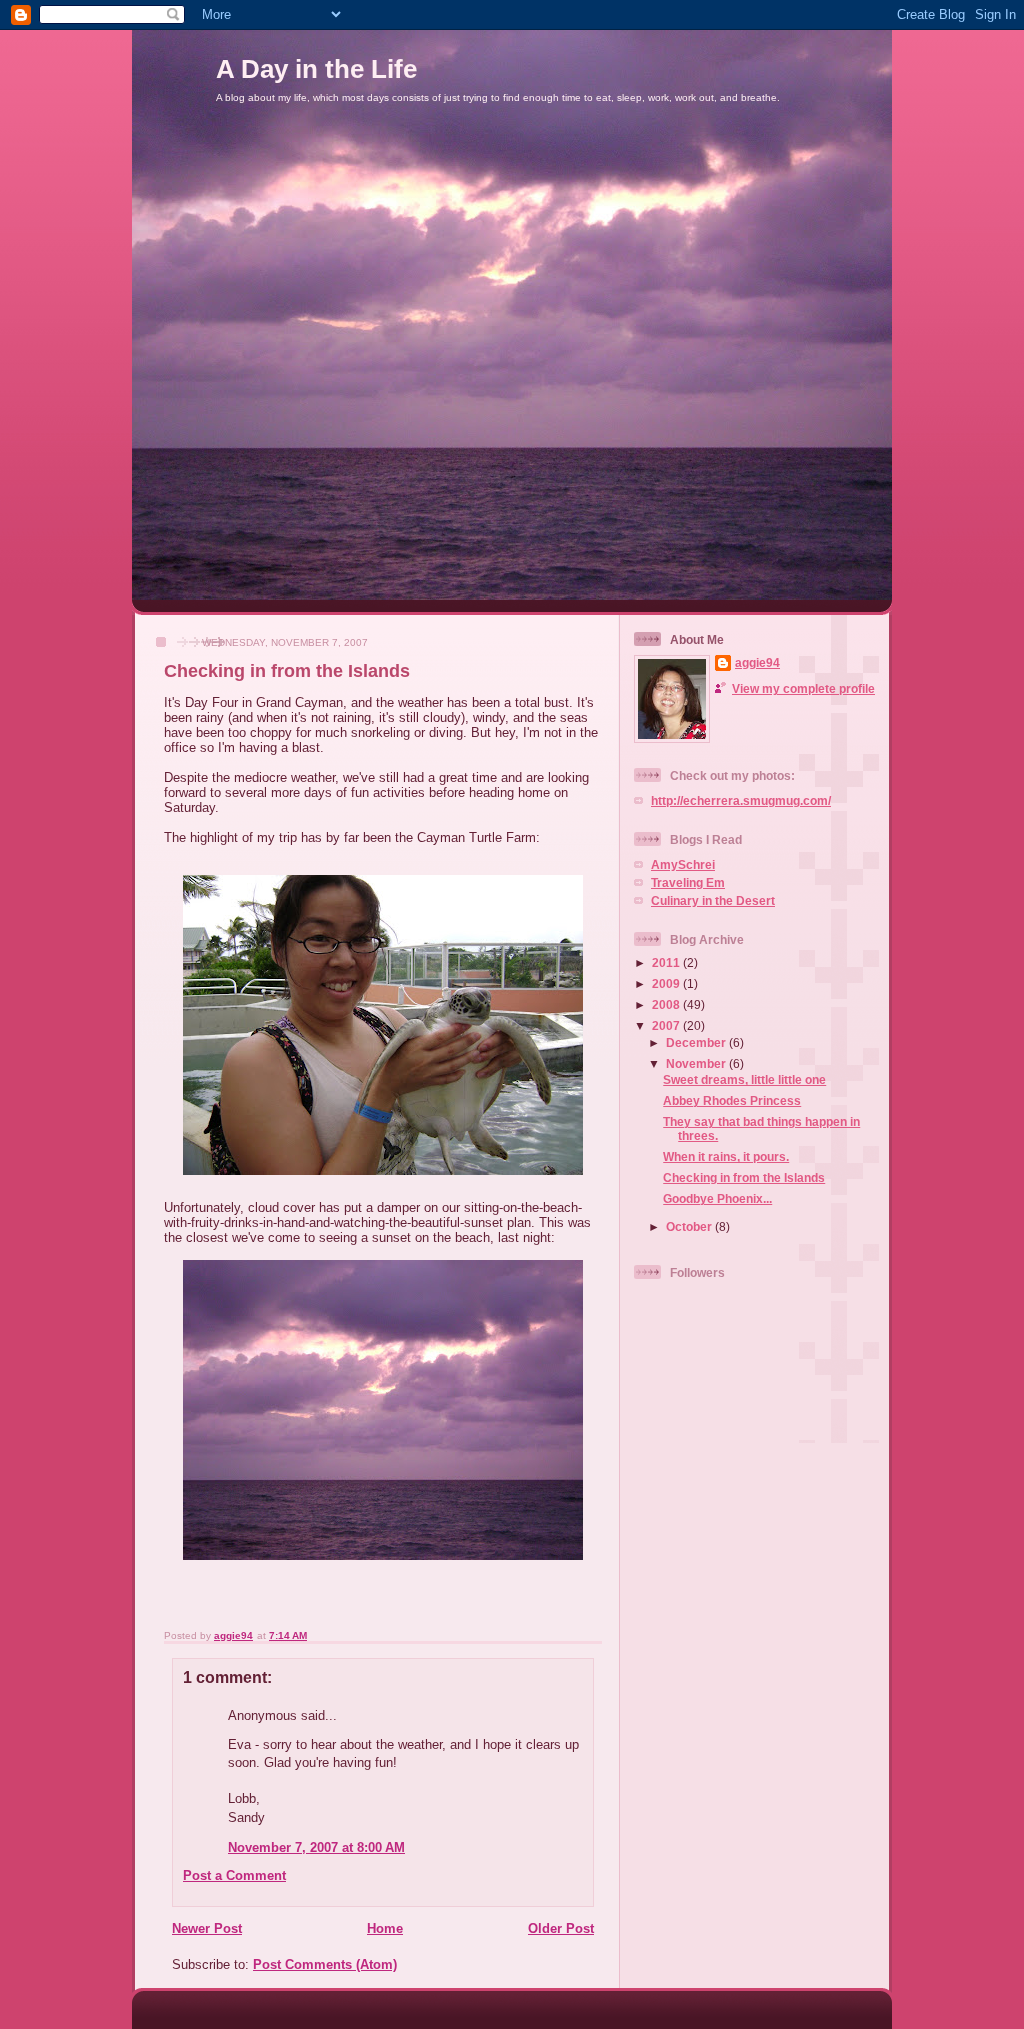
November (697, 1063)
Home (385, 1928)
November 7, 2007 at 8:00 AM (316, 1847)
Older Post (561, 1928)
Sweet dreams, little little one (744, 1079)
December (697, 1042)
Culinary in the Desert (713, 900)
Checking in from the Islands (744, 1177)
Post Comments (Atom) (325, 1964)
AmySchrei (683, 864)
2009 (667, 983)
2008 (667, 1004)
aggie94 (757, 662)
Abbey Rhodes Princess (732, 1100)
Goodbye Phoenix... (717, 1198)
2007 (667, 1025)
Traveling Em (688, 882)
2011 (667, 962)
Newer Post (207, 1928)
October (690, 1226)
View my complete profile (803, 688)
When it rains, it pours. (726, 1156)
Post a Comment (234, 1875)
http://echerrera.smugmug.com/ (741, 800)
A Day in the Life (316, 69)
